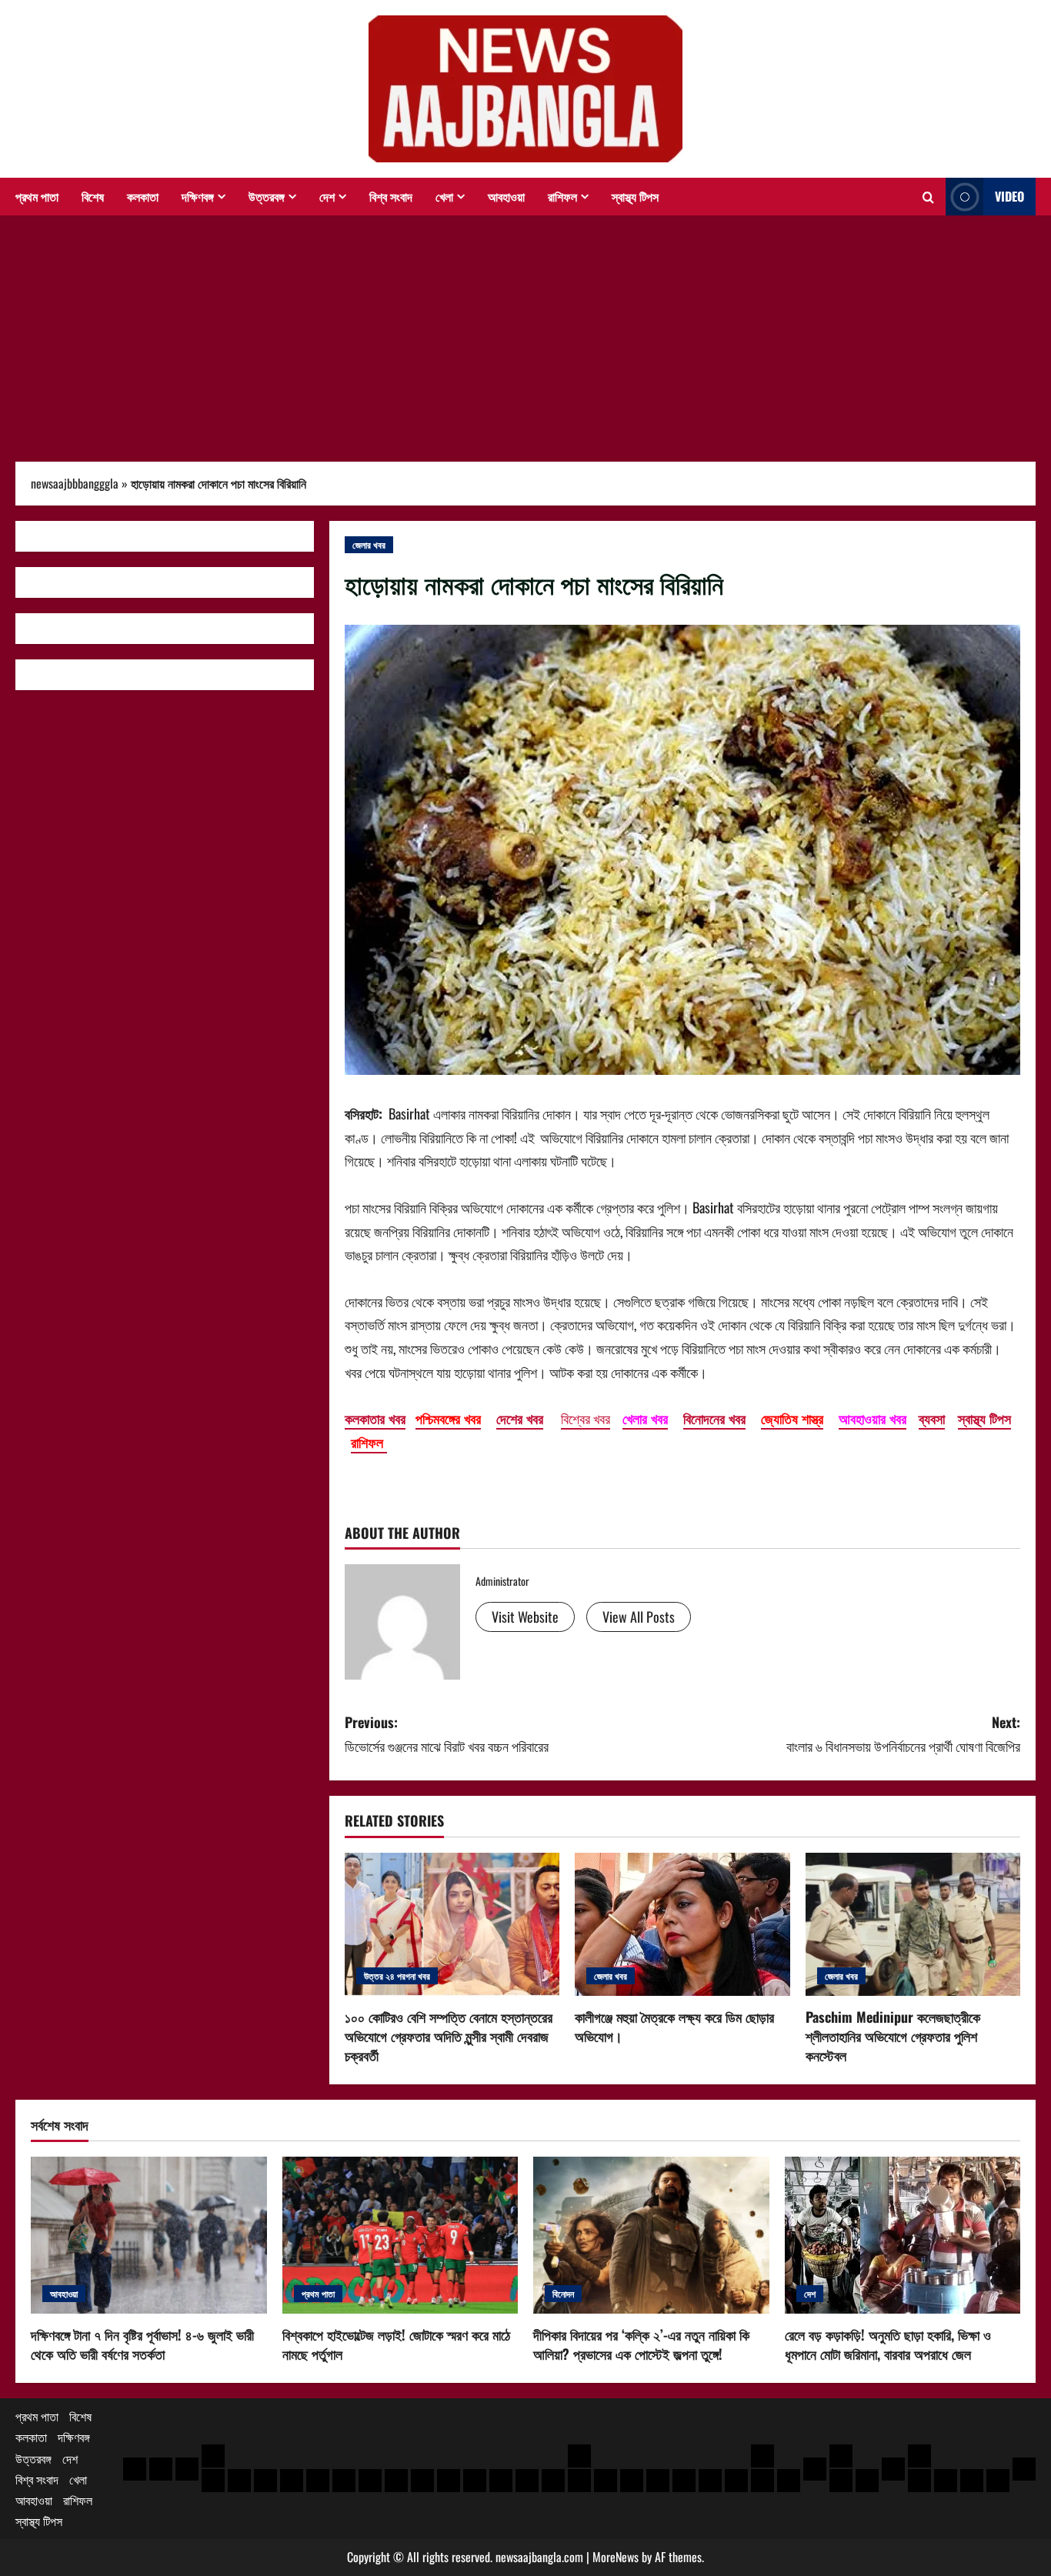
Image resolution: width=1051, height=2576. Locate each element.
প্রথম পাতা (37, 196)
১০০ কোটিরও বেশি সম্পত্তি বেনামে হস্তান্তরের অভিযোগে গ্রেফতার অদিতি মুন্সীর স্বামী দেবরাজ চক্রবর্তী (449, 2036)
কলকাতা (143, 196)
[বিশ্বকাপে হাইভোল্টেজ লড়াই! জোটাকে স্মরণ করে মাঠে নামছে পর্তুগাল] (400, 2235)
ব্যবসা (932, 1418)
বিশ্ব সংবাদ (391, 196)
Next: (903, 1734)
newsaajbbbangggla (75, 483)
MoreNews (616, 2557)
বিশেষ (93, 196)
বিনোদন (563, 2293)
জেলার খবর (369, 544)
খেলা (444, 196)
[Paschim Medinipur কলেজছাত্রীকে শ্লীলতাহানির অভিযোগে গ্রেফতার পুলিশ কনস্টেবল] (913, 1924)
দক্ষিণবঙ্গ (198, 196)
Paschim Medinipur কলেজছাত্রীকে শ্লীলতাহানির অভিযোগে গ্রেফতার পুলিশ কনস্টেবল (893, 2036)
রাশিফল (562, 196)
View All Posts (639, 1617)
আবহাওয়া (506, 196)
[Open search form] (928, 197)
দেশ (327, 196)
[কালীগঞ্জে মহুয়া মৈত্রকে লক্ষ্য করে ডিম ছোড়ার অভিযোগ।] (682, 1924)
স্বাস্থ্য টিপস (635, 196)
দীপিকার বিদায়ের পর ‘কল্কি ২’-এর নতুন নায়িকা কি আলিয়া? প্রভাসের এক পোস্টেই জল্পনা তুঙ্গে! (641, 2344)
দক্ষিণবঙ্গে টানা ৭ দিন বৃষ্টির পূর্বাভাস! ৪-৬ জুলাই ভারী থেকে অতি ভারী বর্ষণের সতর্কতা (142, 2344)
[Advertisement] (525, 331)
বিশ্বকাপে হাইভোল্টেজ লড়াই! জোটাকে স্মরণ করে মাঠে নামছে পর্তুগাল (396, 2344)
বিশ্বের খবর (586, 1418)
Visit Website (525, 1617)
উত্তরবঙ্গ (267, 196)
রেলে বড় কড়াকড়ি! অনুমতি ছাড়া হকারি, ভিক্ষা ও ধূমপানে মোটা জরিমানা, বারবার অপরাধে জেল (888, 2344)
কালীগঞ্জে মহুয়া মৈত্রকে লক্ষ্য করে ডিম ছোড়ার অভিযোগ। (674, 2026)
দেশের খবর (520, 1418)
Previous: (447, 1734)
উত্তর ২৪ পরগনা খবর (397, 1975)
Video (1009, 196)
